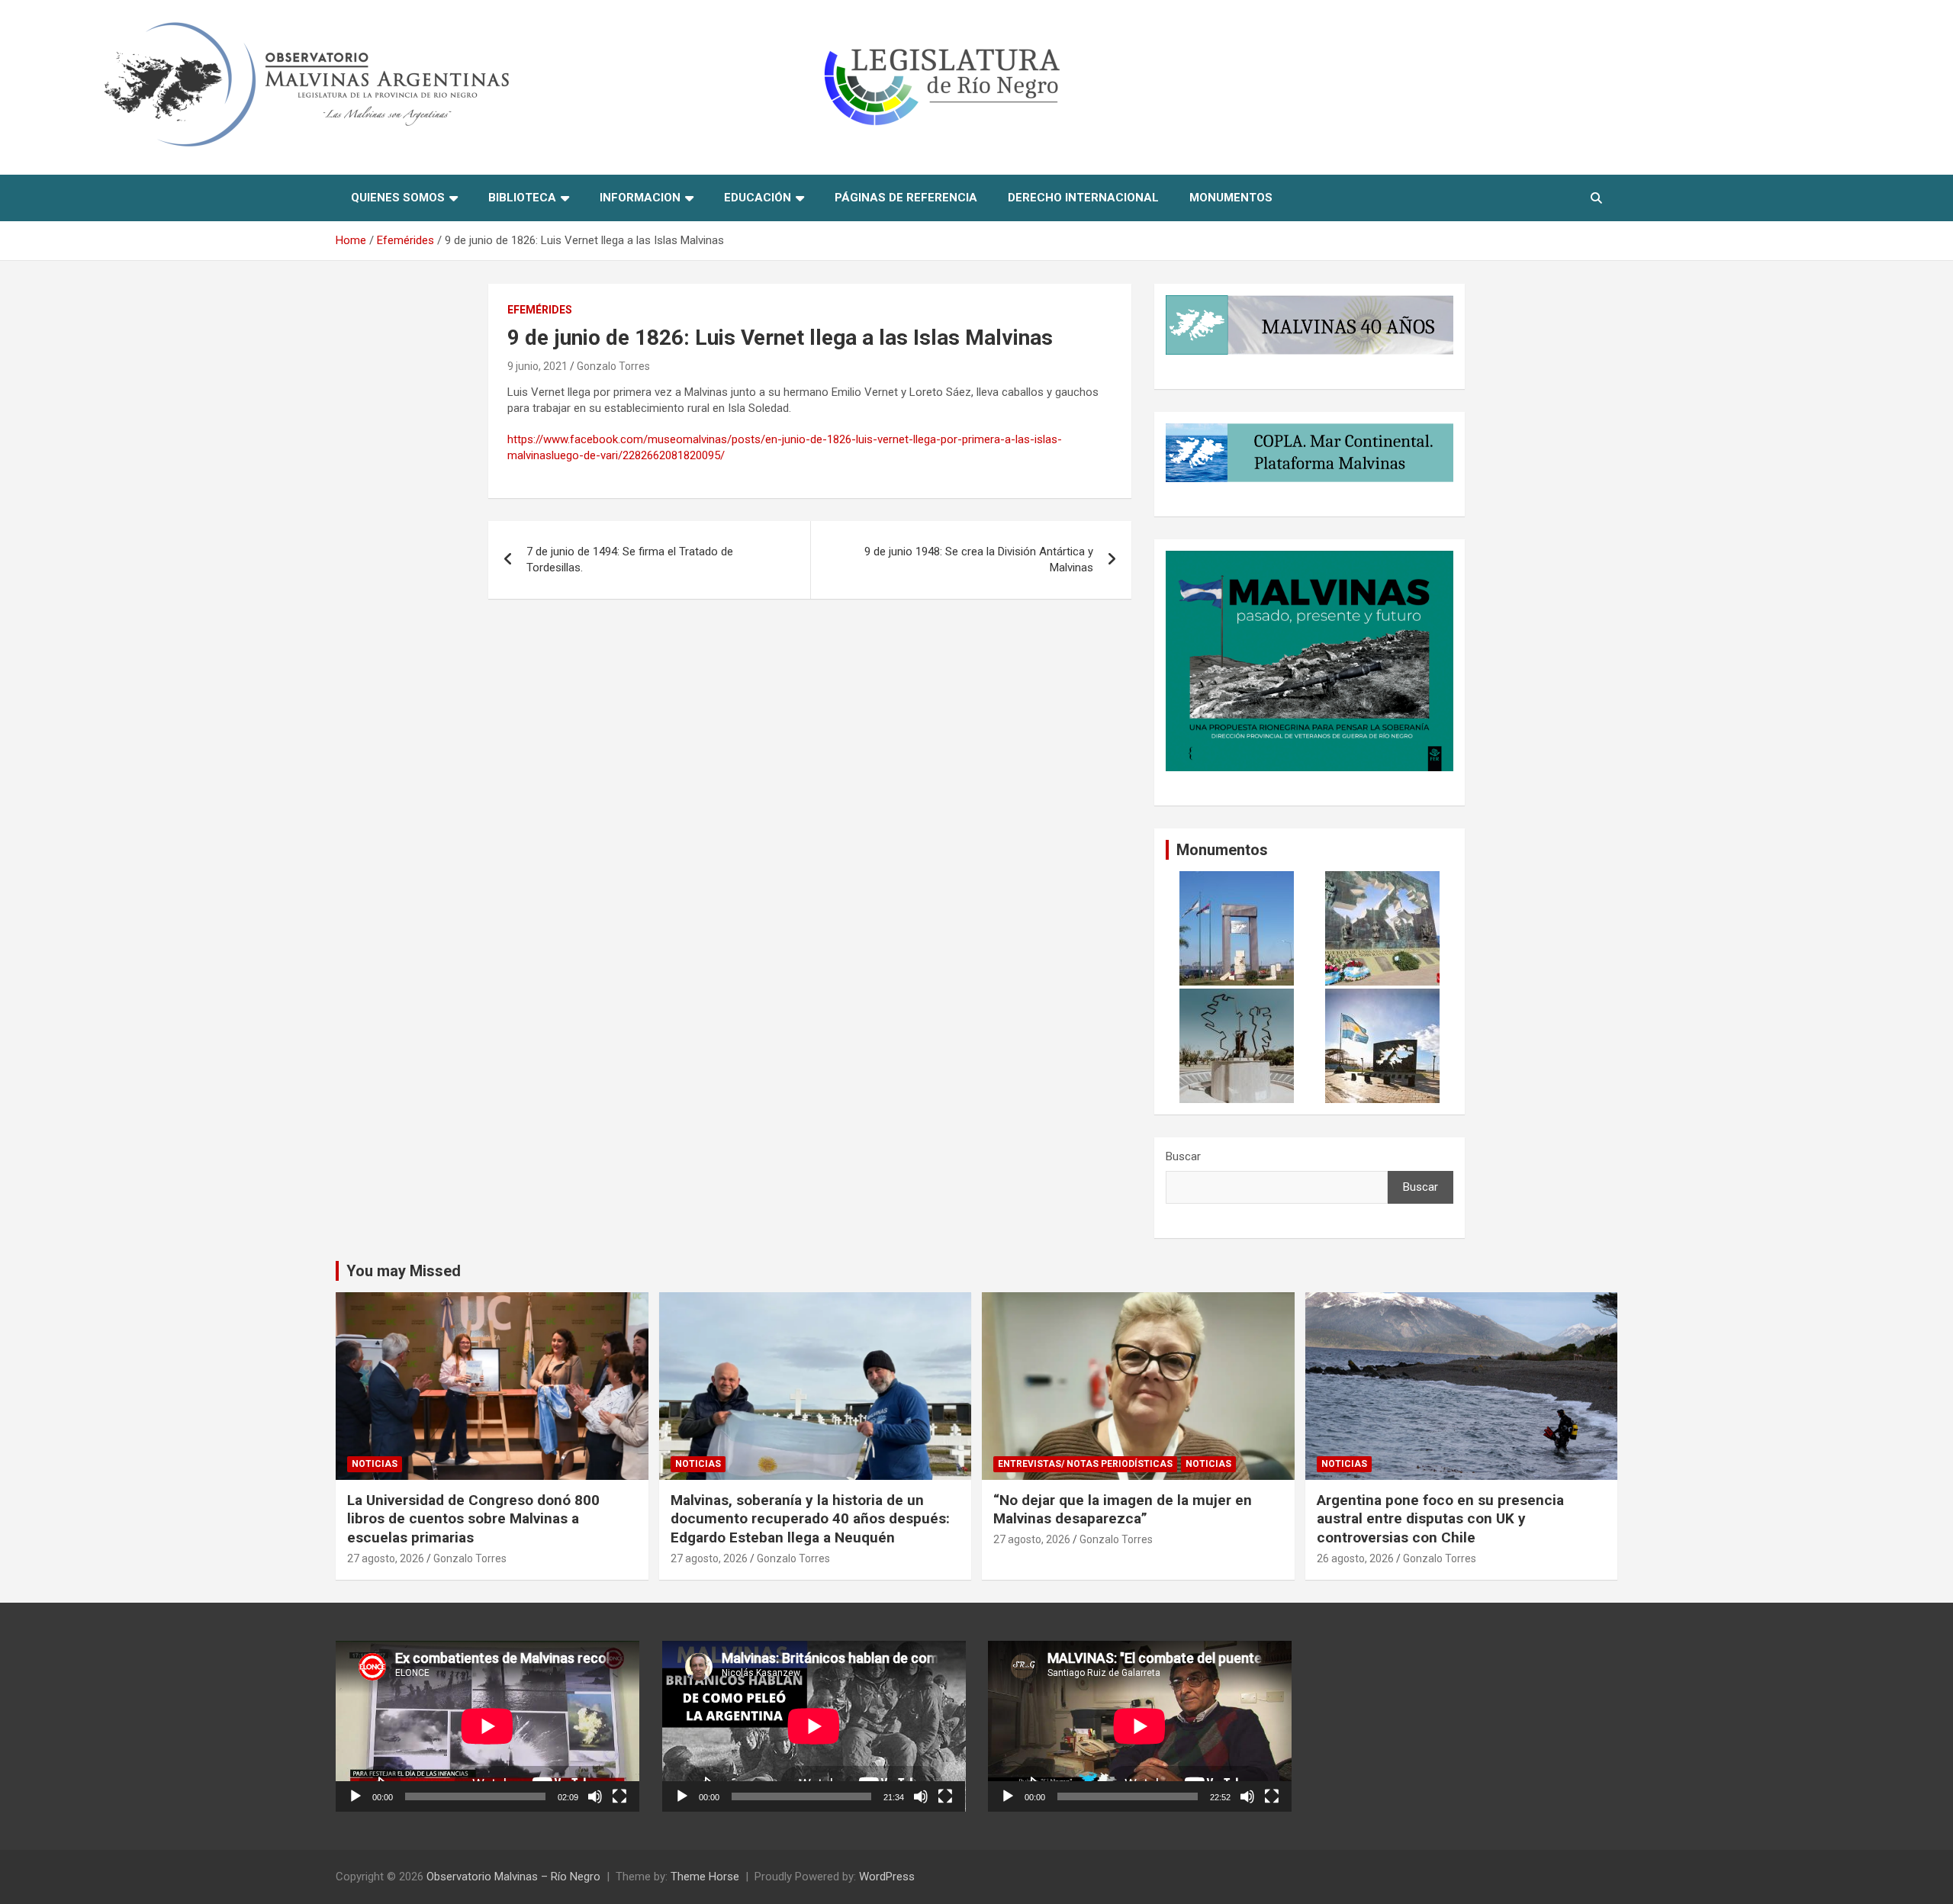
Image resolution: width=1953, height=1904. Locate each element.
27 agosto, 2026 (386, 1558)
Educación (758, 198)
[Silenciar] (595, 1796)
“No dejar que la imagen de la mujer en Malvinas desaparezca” (1123, 1510)
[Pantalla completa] (619, 1796)
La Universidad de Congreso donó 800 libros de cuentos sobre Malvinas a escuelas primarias (473, 1519)
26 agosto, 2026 (1355, 1558)
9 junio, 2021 (537, 366)
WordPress (887, 1877)
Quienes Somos (398, 198)
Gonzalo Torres (613, 366)
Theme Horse (705, 1877)
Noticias (375, 1464)
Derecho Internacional (1083, 198)
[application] (487, 1726)
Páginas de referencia (906, 198)
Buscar (1183, 1156)
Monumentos (1231, 198)
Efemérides (540, 310)
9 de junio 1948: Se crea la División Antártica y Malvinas (979, 560)
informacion (640, 198)
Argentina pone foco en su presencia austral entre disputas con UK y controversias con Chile (1440, 1519)
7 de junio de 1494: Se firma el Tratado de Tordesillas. (630, 560)
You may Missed (404, 1271)
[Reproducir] (356, 1796)
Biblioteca (522, 198)
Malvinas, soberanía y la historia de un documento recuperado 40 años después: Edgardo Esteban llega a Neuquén (810, 1519)
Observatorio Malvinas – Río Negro (513, 1877)
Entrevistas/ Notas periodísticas (1085, 1464)
